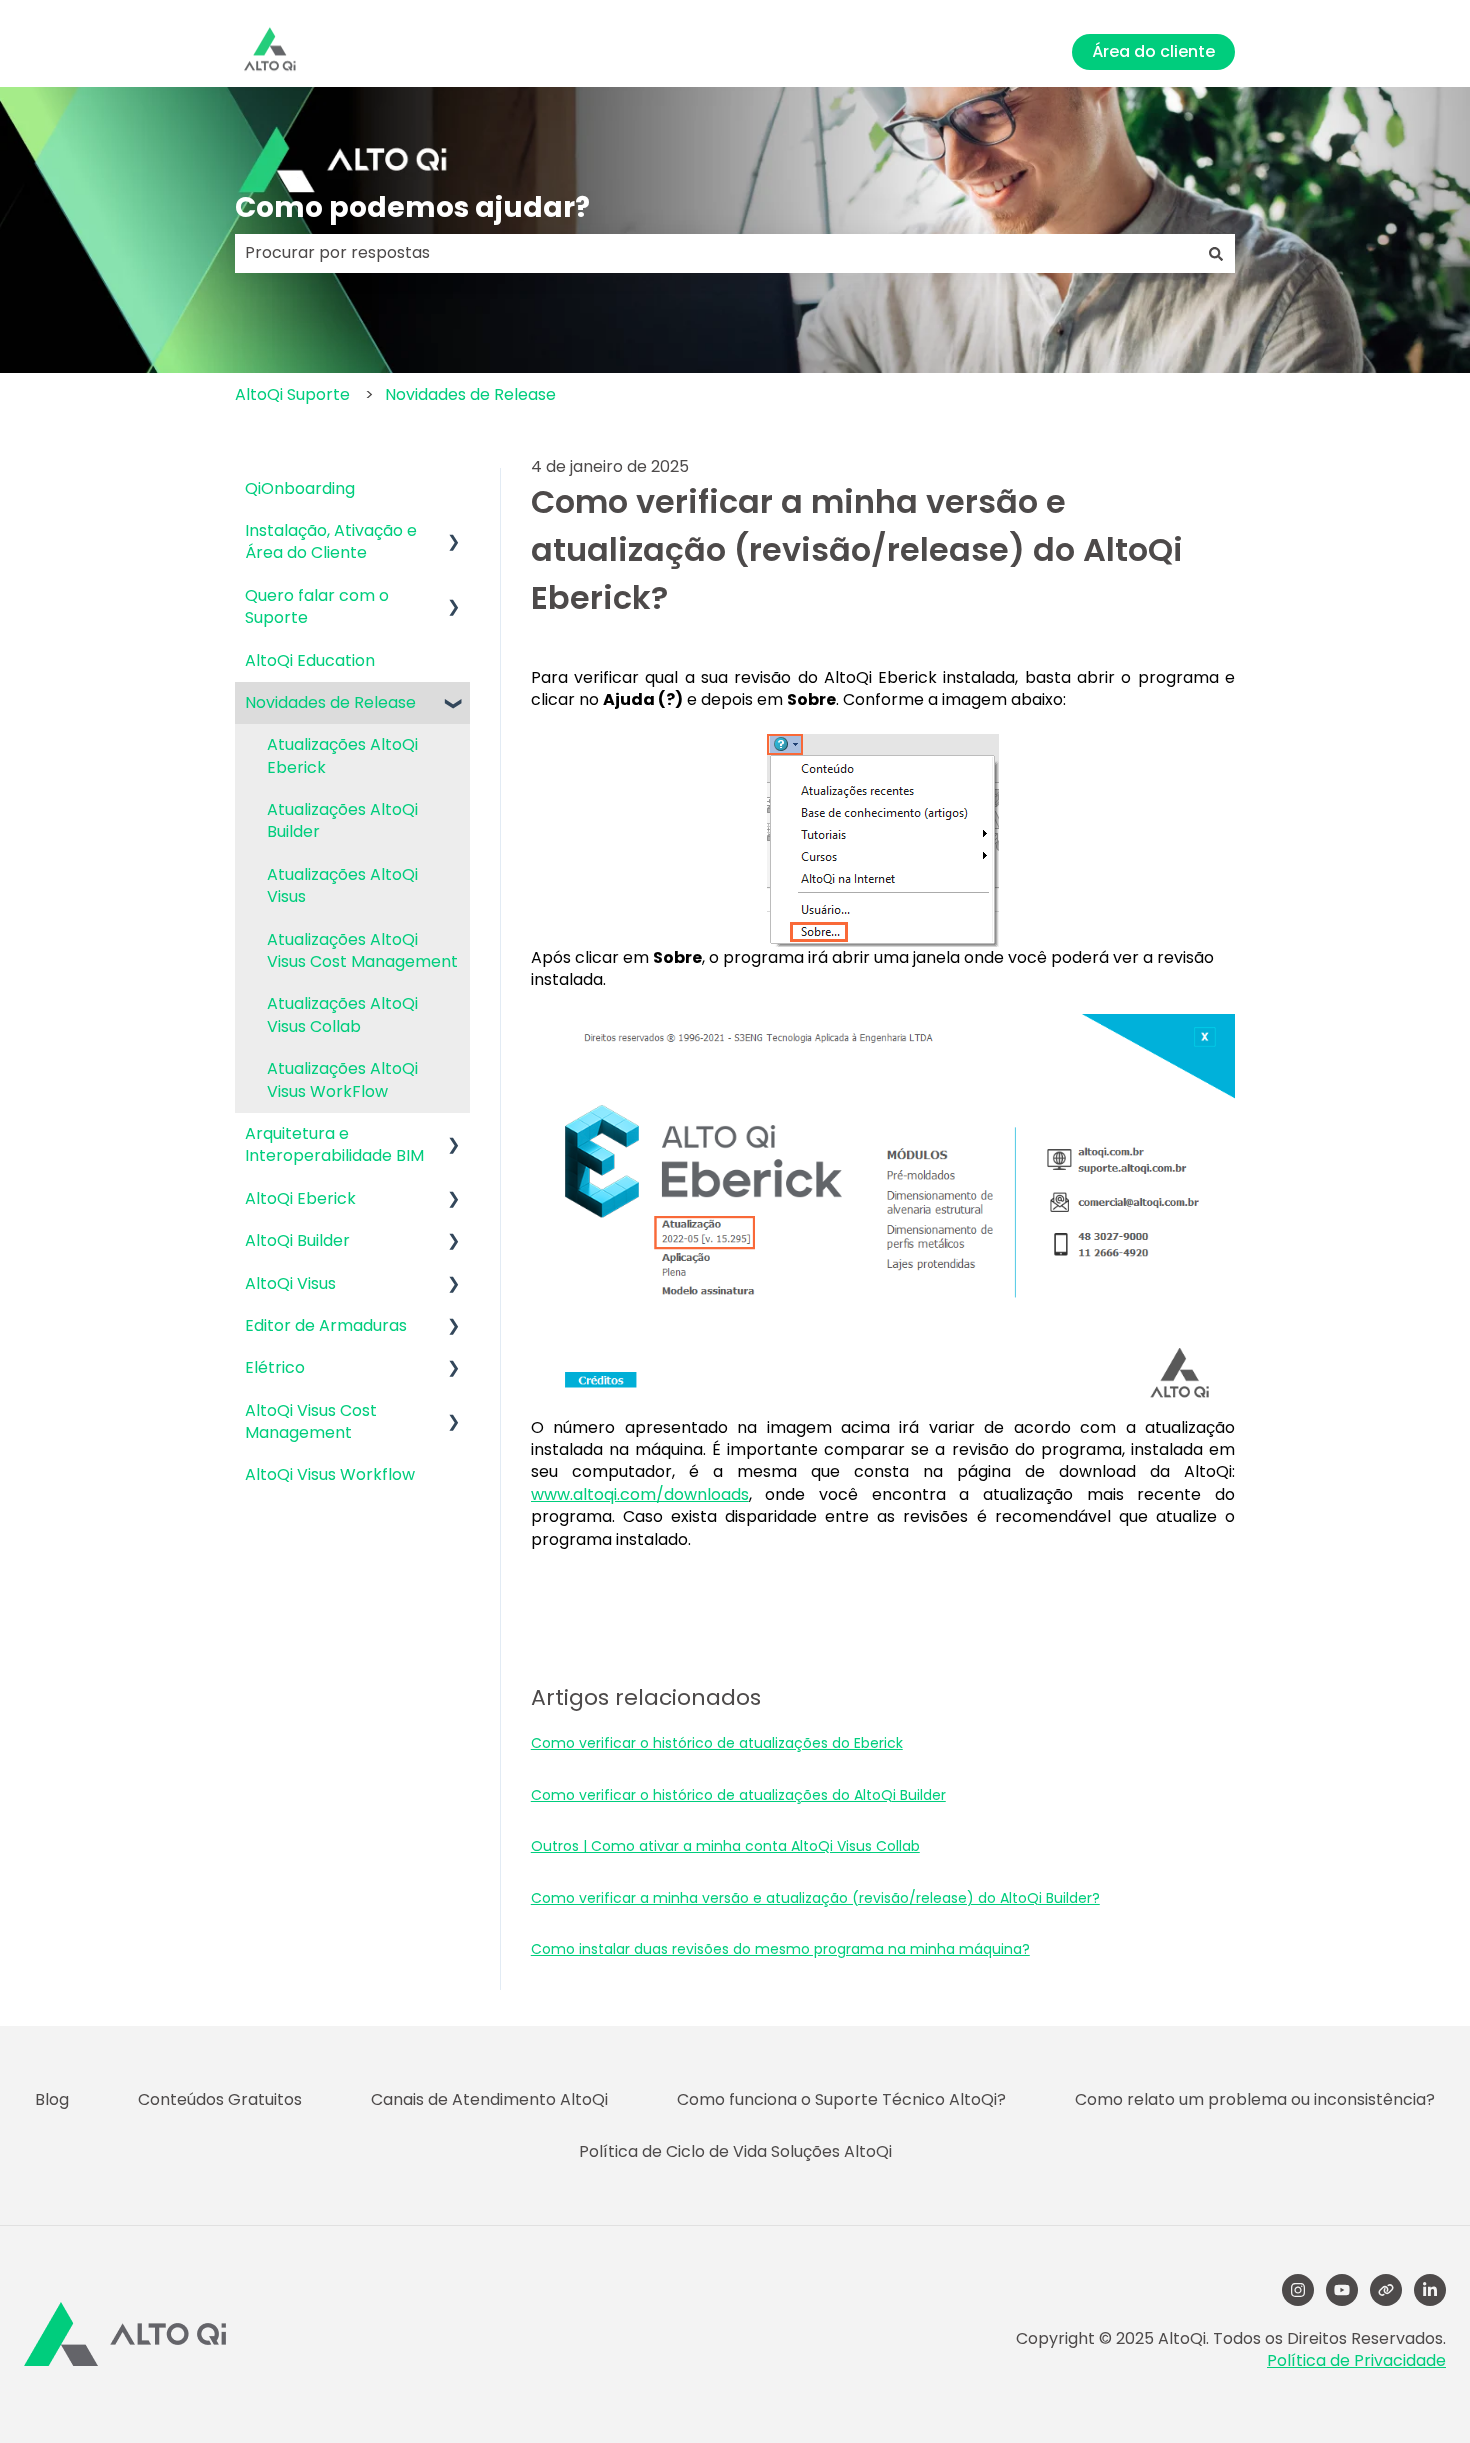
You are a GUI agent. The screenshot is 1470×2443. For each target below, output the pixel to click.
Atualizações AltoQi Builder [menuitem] (342, 820)
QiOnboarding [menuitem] (300, 488)
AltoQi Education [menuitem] (310, 660)
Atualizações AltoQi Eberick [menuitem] (342, 755)
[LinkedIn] (1430, 2290)
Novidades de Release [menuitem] (330, 702)
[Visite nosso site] (1386, 2290)
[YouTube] (1342, 2290)
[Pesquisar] (1216, 253)
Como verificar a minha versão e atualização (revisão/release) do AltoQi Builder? (815, 1898)
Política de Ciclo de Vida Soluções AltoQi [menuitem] (735, 2151)
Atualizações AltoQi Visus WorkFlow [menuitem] (342, 1079)
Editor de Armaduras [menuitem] (326, 1325)
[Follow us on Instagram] (1298, 2290)
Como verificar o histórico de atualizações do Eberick (717, 1743)
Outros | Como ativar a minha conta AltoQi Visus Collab (725, 1846)
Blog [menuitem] (52, 2099)
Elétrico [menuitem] (275, 1367)
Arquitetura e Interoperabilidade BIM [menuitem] (334, 1144)
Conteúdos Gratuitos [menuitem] (220, 2099)
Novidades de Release (470, 394)
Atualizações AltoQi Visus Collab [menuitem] (342, 1014)
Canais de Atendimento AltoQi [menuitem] (489, 2099)
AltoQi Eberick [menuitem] (300, 1198)
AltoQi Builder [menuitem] (297, 1240)
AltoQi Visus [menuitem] (290, 1283)
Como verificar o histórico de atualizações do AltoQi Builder (738, 1795)
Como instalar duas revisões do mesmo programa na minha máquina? (780, 1949)
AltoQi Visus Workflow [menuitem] (330, 1474)
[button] (454, 532)
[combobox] (716, 253)
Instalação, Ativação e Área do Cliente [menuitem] (331, 541)
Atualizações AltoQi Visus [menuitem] (342, 885)
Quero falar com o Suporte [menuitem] (317, 606)
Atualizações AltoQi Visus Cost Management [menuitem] (362, 950)
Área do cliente (1153, 51)
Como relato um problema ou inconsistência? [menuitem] (1255, 2099)
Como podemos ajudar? (412, 207)
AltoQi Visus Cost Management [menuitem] (311, 1421)
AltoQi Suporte (292, 394)
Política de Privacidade (1356, 2360)
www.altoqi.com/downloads (640, 1494)
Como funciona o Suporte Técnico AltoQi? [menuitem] (841, 2099)
